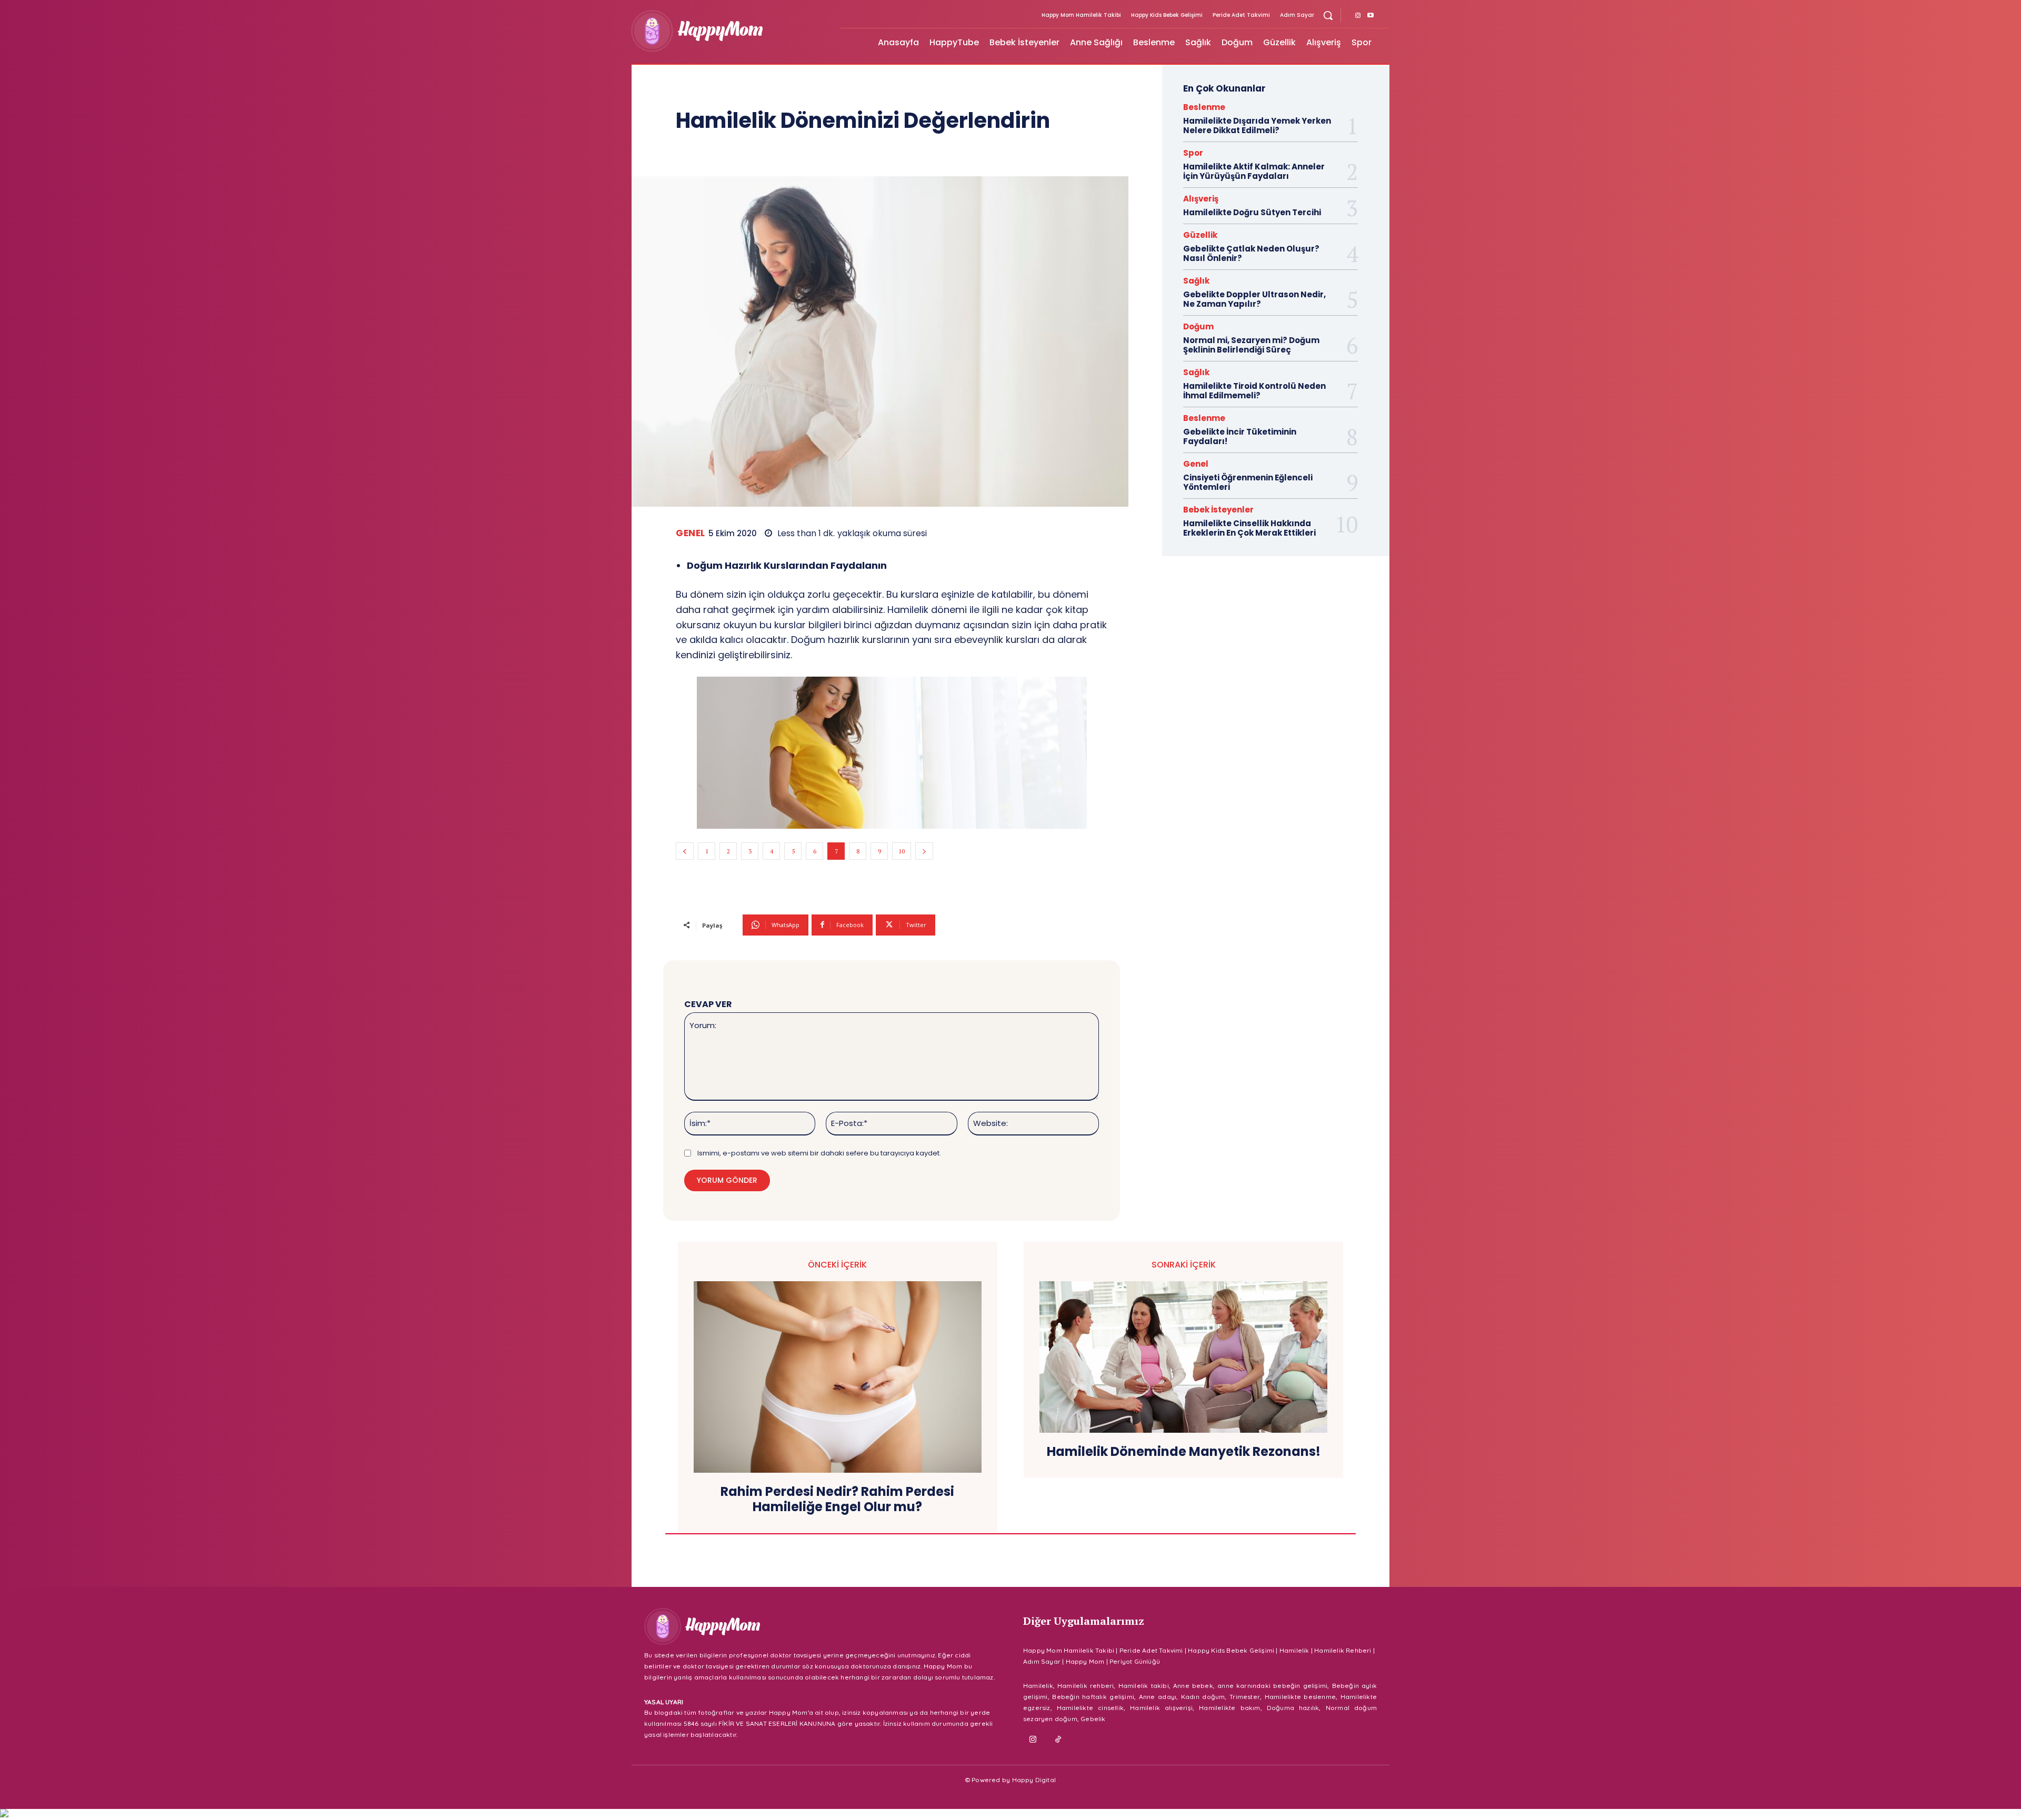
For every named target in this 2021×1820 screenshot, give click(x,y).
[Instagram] (1358, 16)
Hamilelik (1294, 1650)
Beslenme (1204, 107)
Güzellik (1200, 235)
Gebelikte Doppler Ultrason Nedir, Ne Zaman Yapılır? (1254, 299)
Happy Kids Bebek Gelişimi (1231, 1650)
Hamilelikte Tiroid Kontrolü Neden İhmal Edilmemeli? (1254, 391)
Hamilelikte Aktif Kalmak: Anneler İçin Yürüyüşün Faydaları (1254, 171)
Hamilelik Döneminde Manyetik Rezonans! (1184, 1452)
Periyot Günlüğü (1135, 1661)
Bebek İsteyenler (1218, 510)
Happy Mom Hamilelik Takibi (1069, 1650)
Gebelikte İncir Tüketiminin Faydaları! (1240, 436)
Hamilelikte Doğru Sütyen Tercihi (1252, 212)
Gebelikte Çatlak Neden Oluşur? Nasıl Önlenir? (1251, 253)
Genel (691, 533)
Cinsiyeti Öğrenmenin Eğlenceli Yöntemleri (1248, 482)
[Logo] (729, 31)
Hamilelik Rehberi (1343, 1650)
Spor (1193, 153)
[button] (1328, 15)
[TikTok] (1058, 1740)
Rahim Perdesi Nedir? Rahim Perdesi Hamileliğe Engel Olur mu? (837, 1500)
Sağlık (1196, 281)
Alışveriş (1201, 199)
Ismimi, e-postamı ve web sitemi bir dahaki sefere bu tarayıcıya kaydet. (819, 1153)
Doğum (1198, 326)
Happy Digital (1034, 1780)
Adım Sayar (1042, 1661)
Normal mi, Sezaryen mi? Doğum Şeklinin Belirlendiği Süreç (1251, 345)
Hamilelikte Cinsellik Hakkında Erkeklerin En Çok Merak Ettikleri (1249, 528)
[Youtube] (1370, 16)
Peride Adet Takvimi (1151, 1650)
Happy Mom (1085, 1661)
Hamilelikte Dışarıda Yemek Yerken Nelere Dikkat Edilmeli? (1257, 125)
